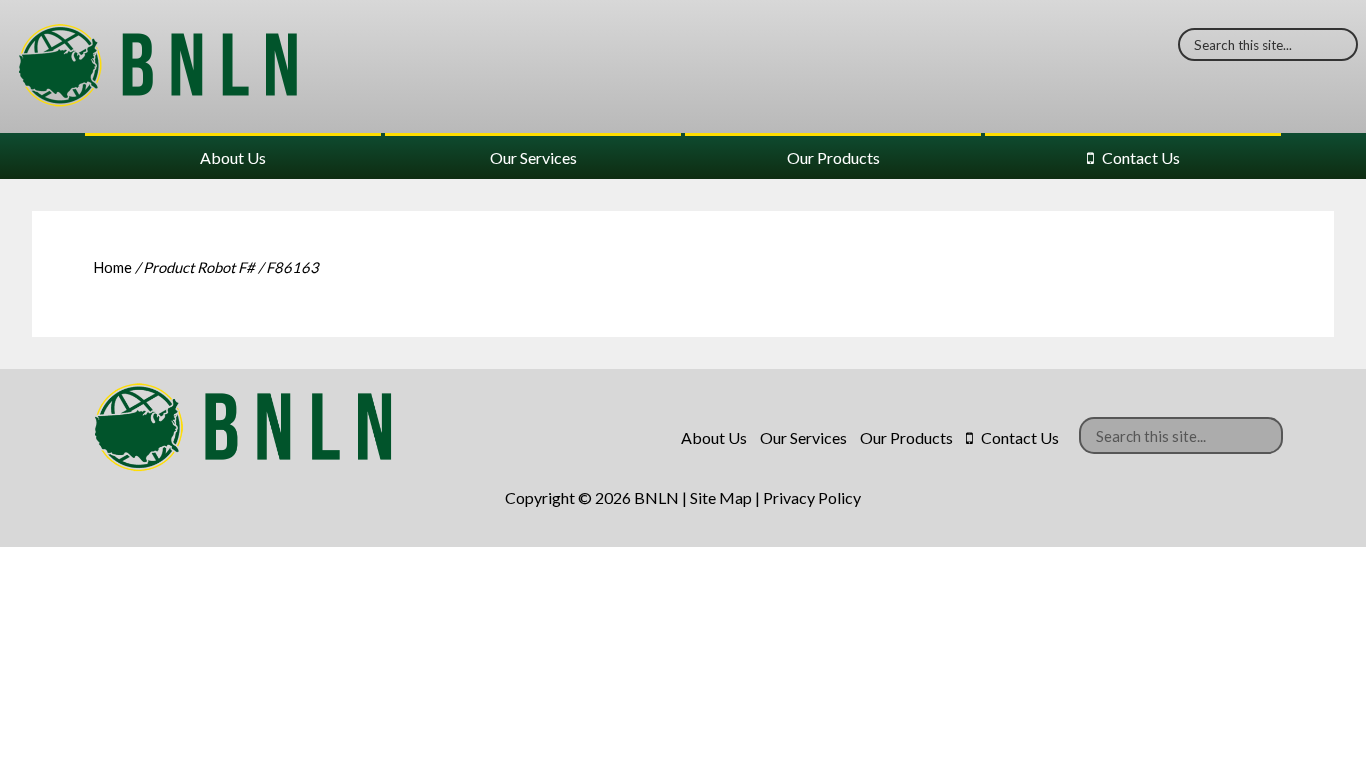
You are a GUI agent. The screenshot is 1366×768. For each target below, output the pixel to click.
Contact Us (1141, 157)
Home (112, 267)
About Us (233, 157)
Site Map (721, 497)
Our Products (833, 157)
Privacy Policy (812, 497)
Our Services (533, 157)
